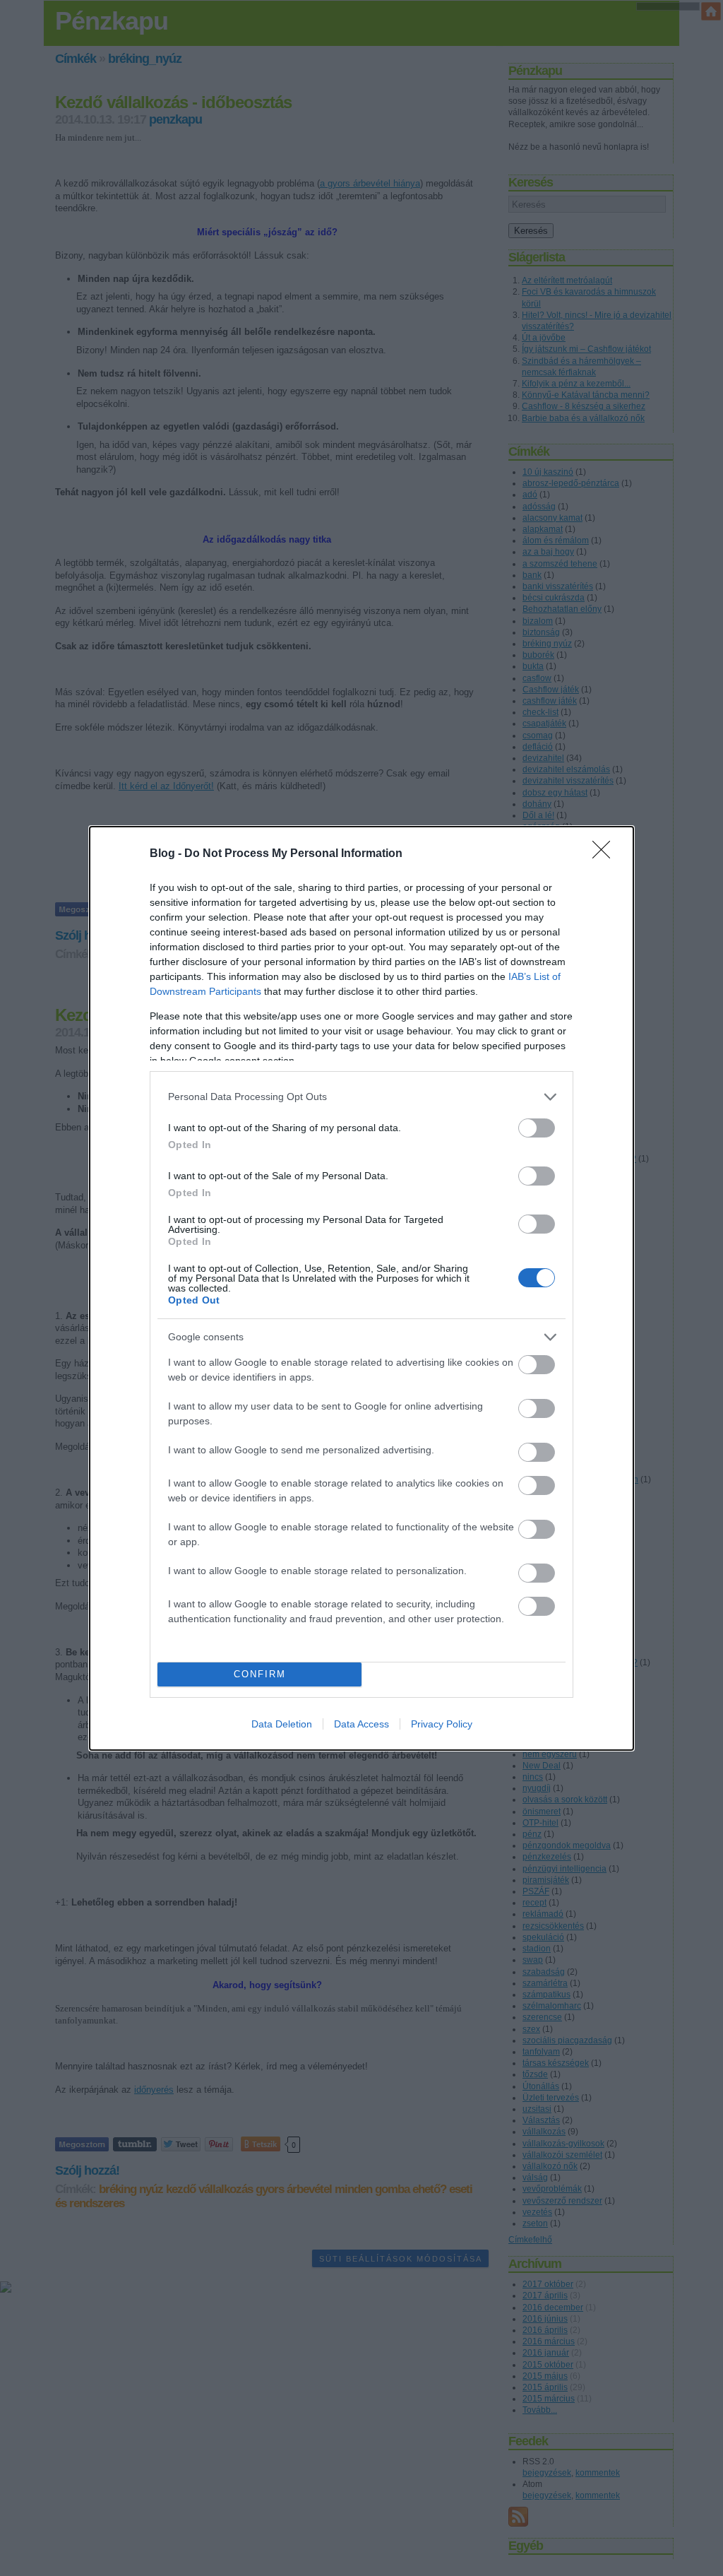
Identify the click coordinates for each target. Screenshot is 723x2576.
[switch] (537, 1128)
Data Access (361, 1724)
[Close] (606, 854)
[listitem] (361, 1097)
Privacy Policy (442, 1724)
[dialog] (361, 1288)
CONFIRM (260, 1674)
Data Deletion (282, 1724)
